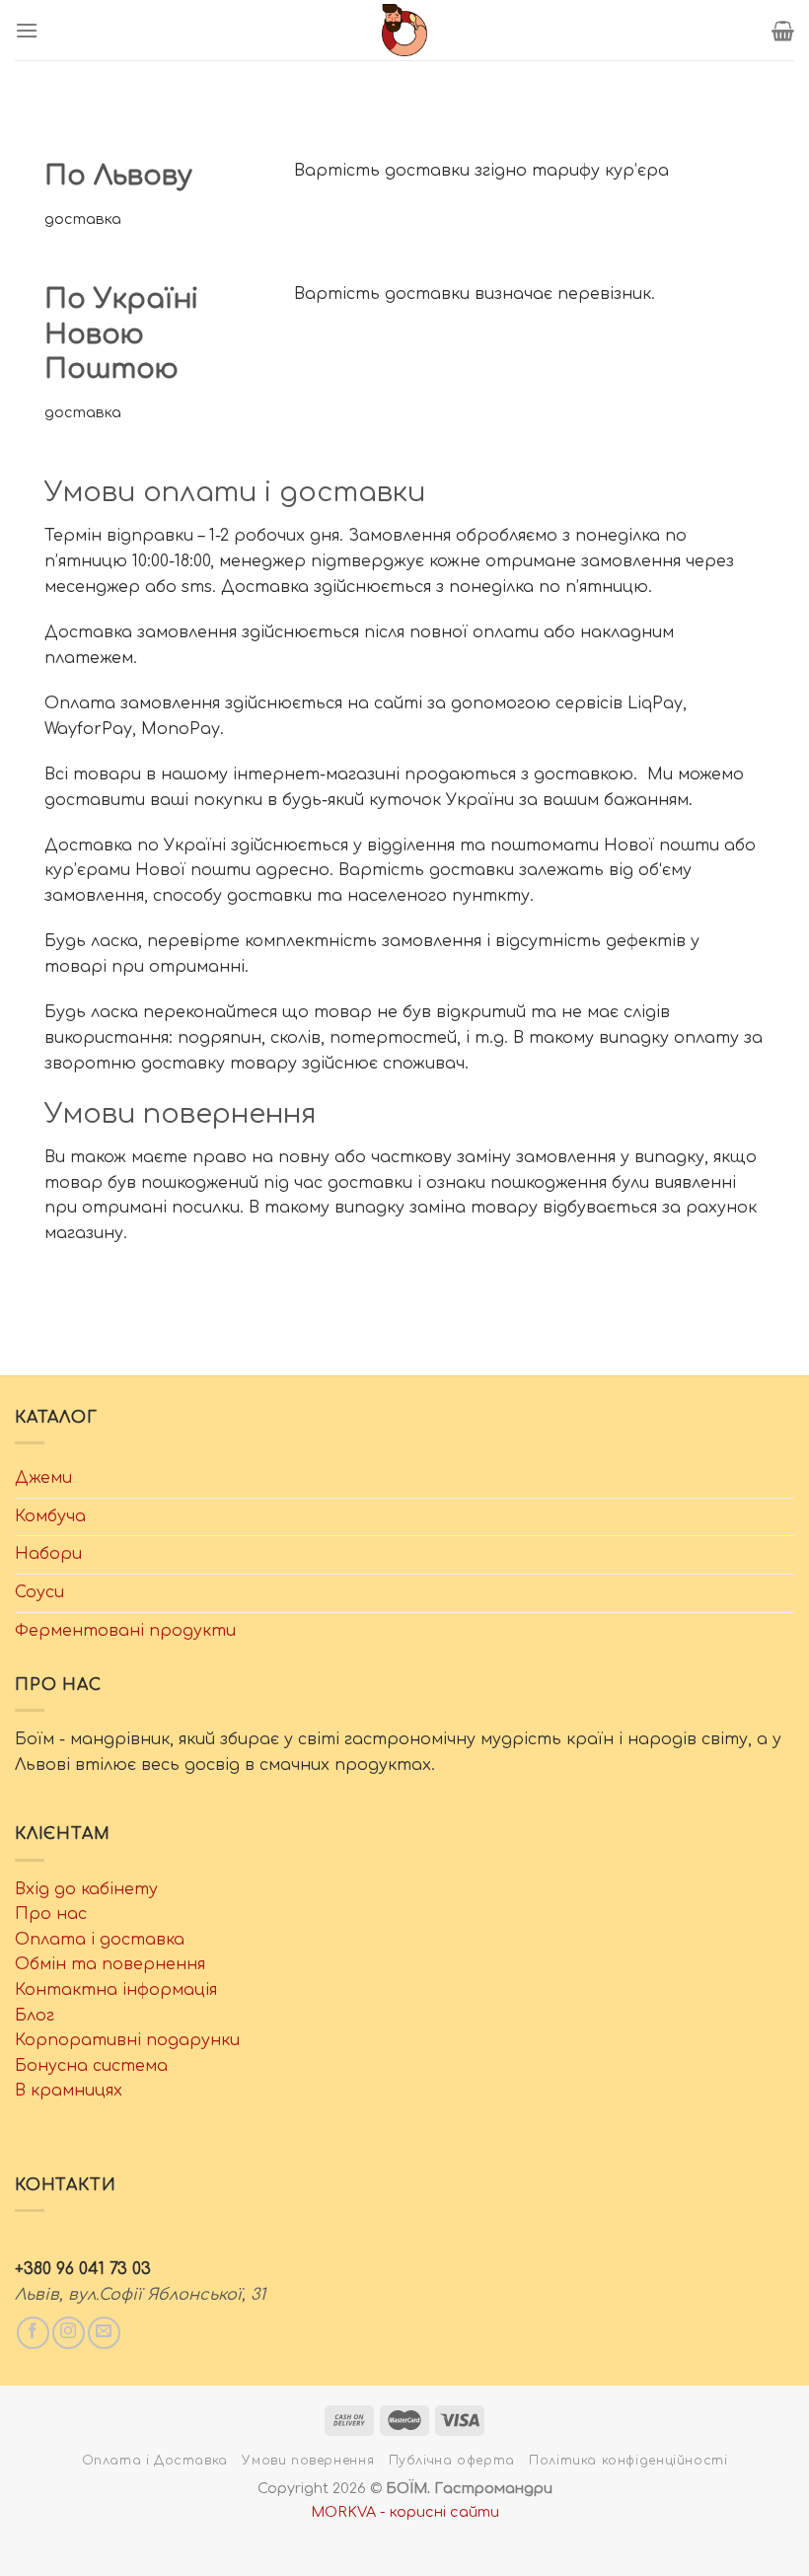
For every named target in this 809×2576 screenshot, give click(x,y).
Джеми (43, 1478)
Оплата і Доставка (155, 2461)
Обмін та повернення (110, 1964)
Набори (48, 1554)
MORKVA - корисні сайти (405, 2512)
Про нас (51, 1914)
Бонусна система (91, 2066)
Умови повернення (308, 2461)
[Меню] (27, 30)
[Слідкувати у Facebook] (33, 2333)
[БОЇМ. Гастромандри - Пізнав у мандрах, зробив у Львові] (404, 30)
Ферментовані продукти (125, 1631)
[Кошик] (783, 31)
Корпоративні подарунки (127, 2040)
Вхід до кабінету (86, 1889)
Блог (35, 2016)
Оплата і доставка (100, 1940)
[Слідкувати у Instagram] (69, 2333)
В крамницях (69, 2091)
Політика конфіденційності (628, 2461)
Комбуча (50, 1516)
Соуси (39, 1592)
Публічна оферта (452, 2461)
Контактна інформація (116, 1990)
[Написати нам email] (104, 2333)
